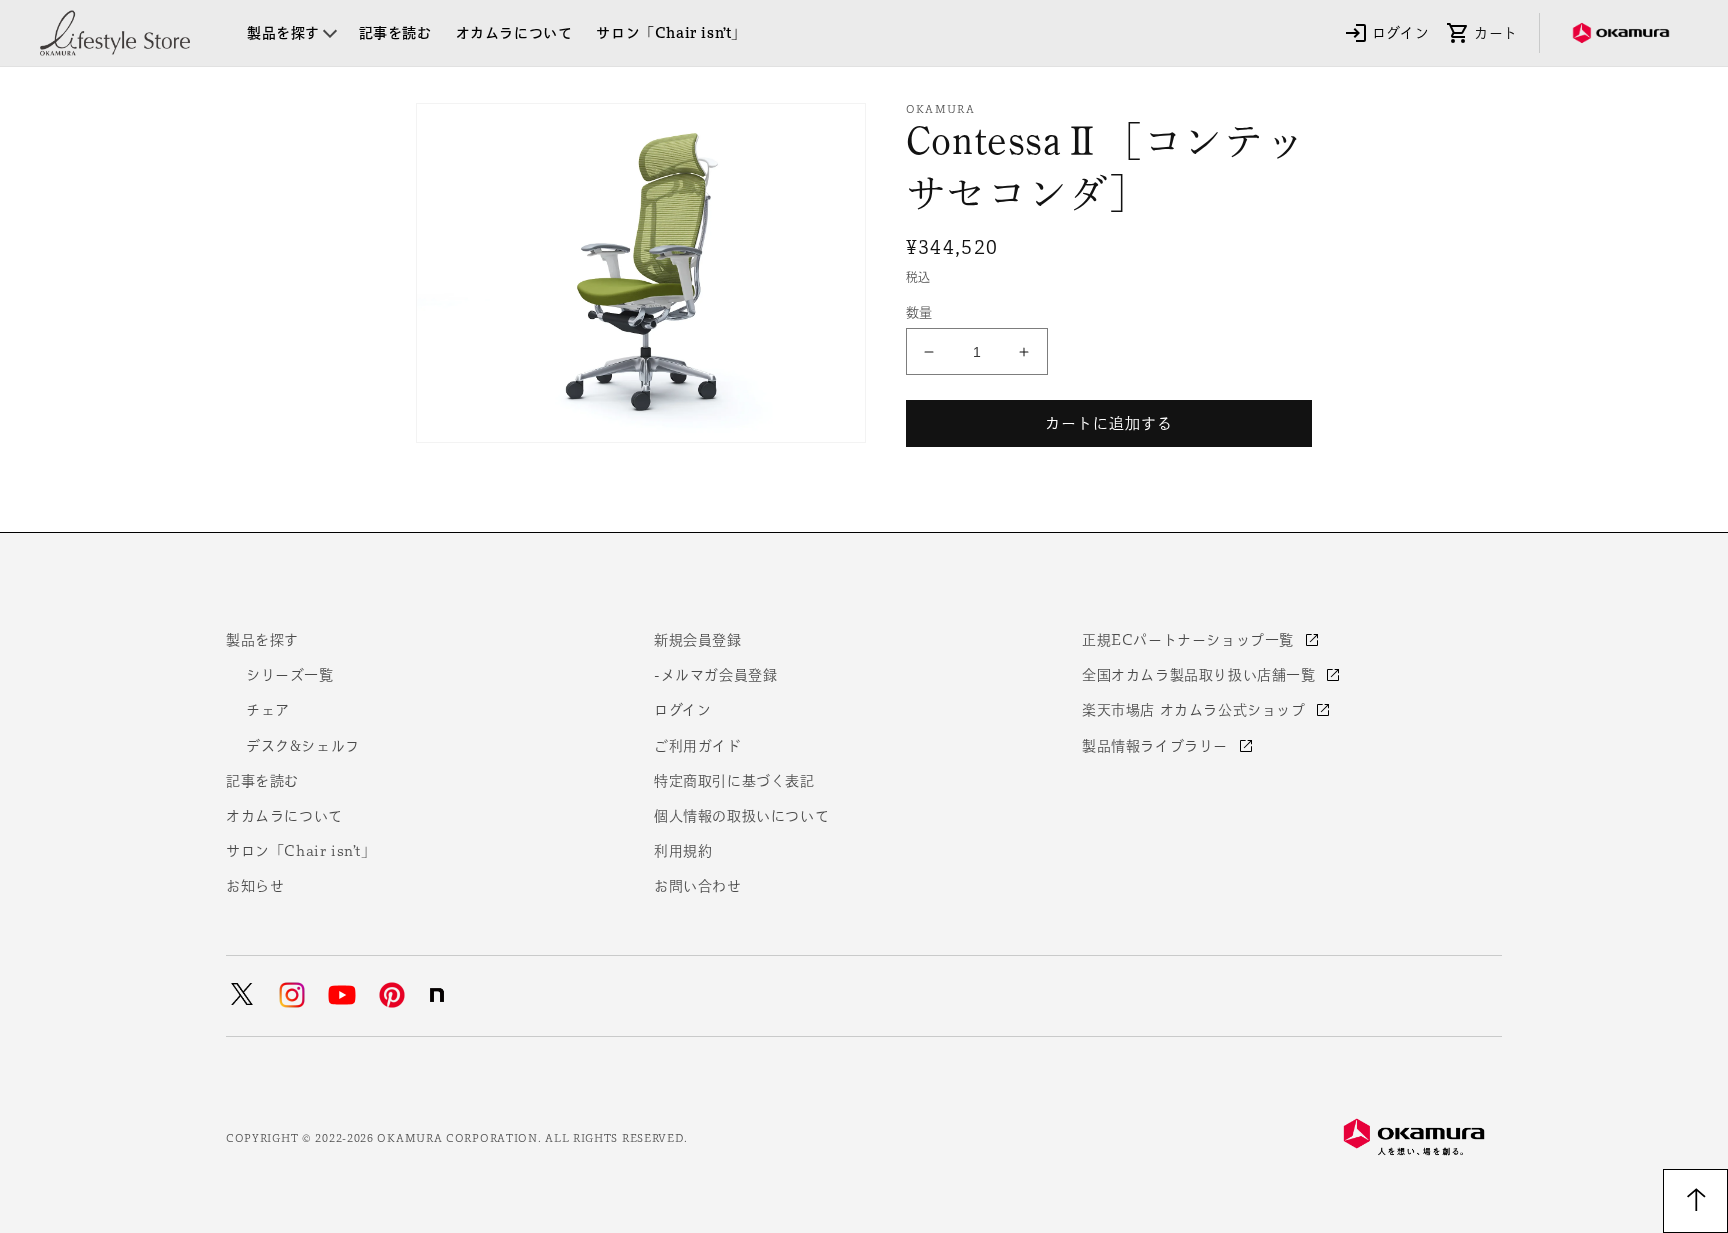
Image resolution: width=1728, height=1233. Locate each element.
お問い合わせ (698, 886)
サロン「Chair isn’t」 (301, 851)
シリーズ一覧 (290, 675)
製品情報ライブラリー (1157, 746)
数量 (919, 312)
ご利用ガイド (698, 746)
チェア (268, 710)
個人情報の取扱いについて (741, 816)
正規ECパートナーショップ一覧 (1190, 640)
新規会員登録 (698, 640)
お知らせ (255, 886)
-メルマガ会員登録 (715, 675)
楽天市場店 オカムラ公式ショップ (1196, 710)
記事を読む (262, 781)
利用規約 (683, 851)
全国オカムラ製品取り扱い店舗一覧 (1201, 675)
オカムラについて (284, 816)
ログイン (682, 710)
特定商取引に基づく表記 (734, 781)
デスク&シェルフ (303, 746)
